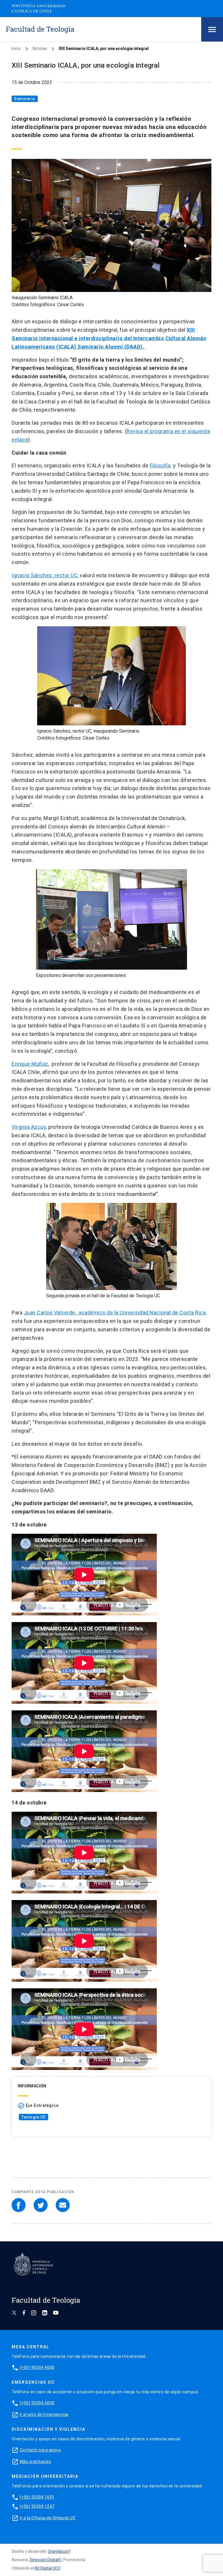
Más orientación (36, 2462)
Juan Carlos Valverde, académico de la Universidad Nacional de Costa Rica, (115, 1313)
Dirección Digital (44, 2560)
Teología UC (34, 2117)
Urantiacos (58, 2551)
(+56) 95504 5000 (37, 2403)
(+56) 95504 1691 (37, 2497)
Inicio (16, 49)
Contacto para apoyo (40, 2450)
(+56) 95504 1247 (37, 2506)
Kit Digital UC (46, 2568)
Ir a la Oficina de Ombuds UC (48, 2518)
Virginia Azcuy (29, 1127)
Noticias (40, 49)
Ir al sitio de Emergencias (44, 2414)
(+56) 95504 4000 (37, 2367)
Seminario (25, 99)
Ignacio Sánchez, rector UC (45, 575)
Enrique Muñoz (30, 1064)
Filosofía (161, 465)
